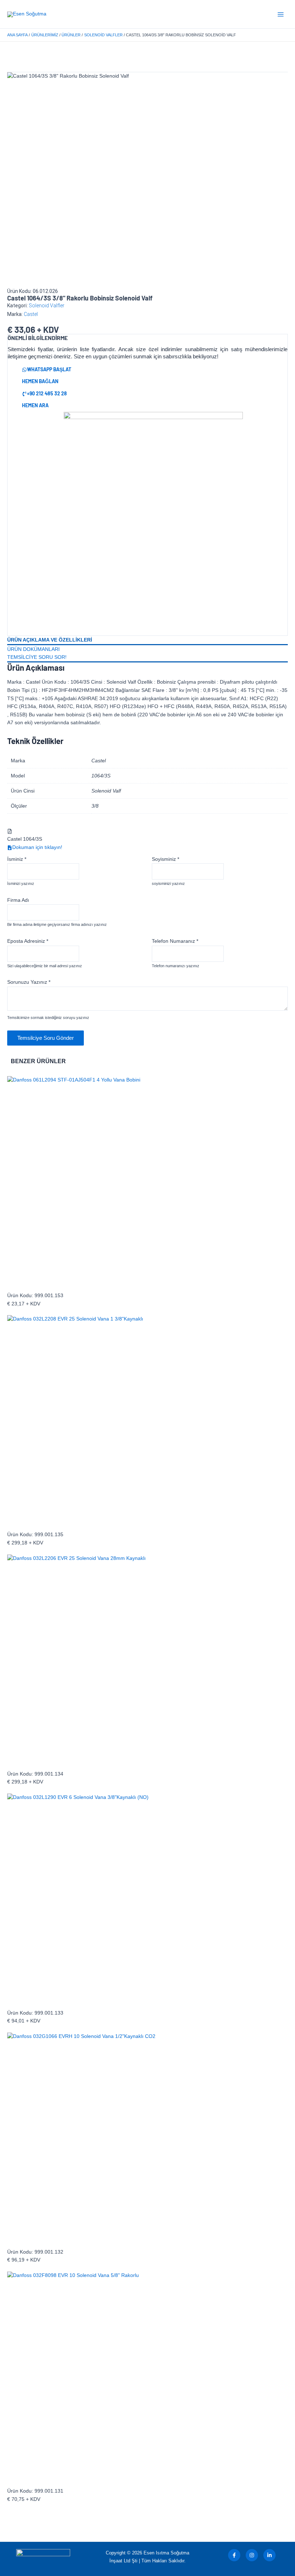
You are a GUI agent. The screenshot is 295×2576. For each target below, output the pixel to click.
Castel (31, 314)
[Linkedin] (269, 2555)
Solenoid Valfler (47, 306)
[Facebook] (234, 2555)
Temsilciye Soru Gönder (46, 1038)
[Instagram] (252, 2555)
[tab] (147, 640)
